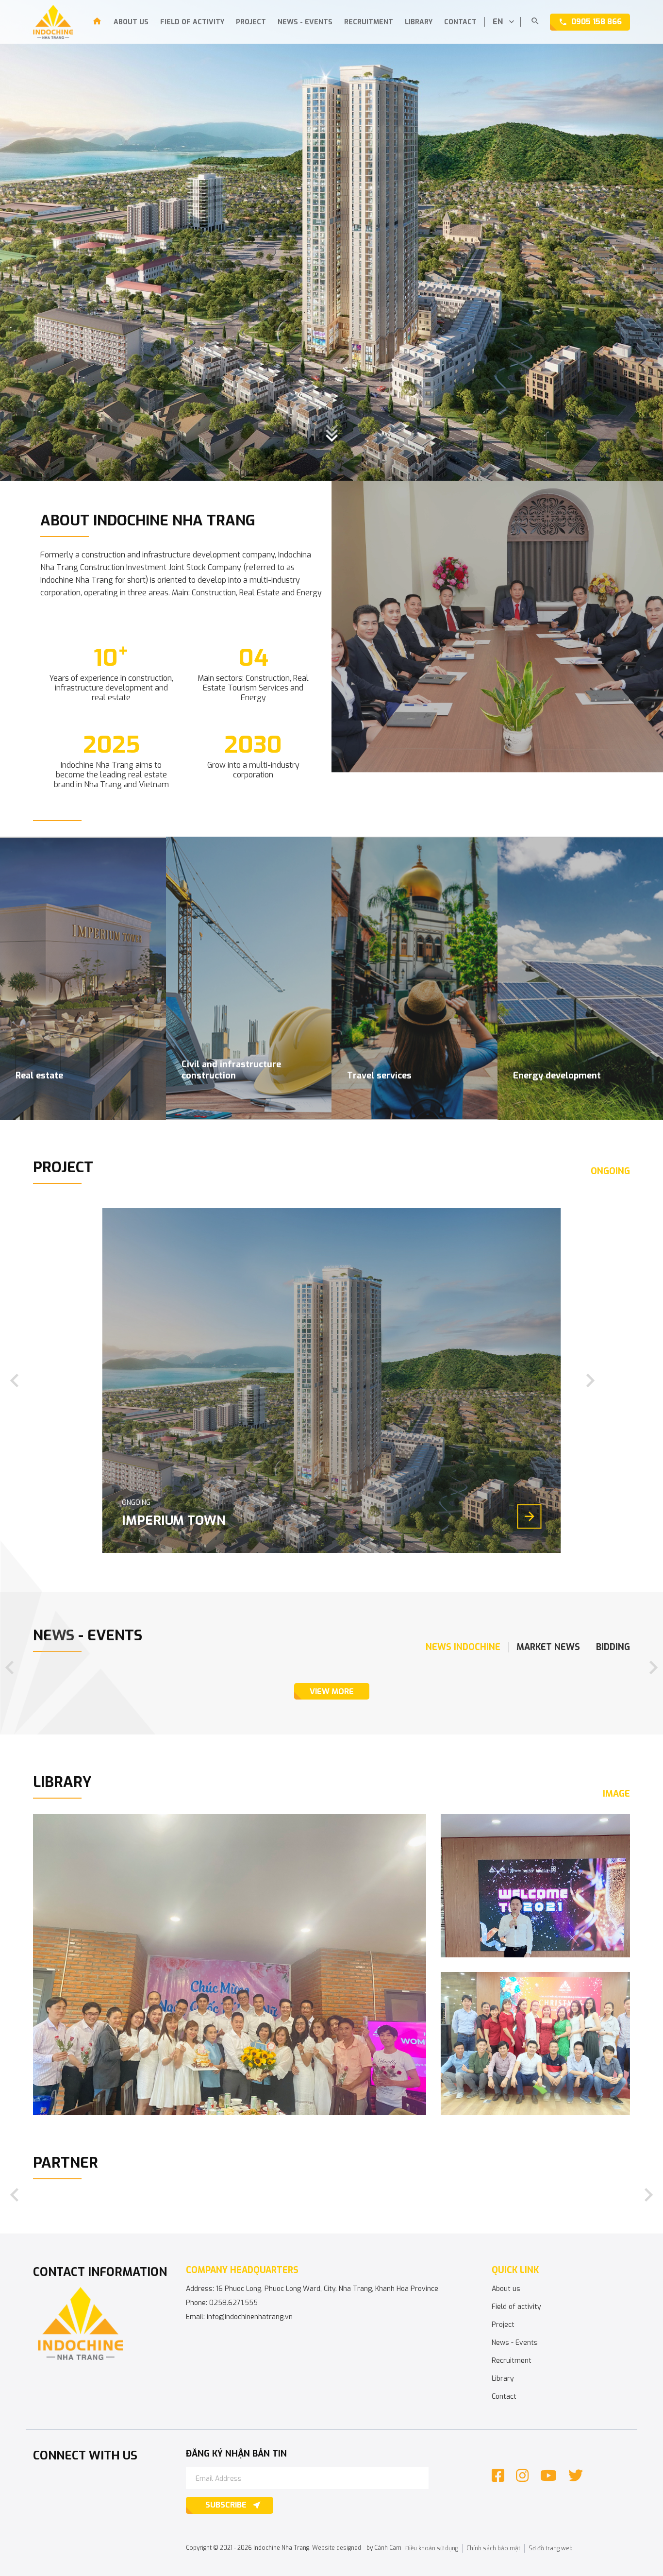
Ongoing (610, 1171)
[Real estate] (83, 978)
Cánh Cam (388, 2548)
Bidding (613, 1647)
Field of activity (192, 22)
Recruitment (369, 22)
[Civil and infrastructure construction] (249, 978)
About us (131, 22)
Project (251, 22)
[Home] (97, 23)
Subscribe (226, 2505)
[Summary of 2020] (535, 1886)
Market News (548, 1647)
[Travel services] (414, 978)
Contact (460, 22)
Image (616, 1794)
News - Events (305, 22)
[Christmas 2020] (535, 2044)
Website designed (337, 2548)
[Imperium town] (332, 1381)
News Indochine (463, 1647)
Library (419, 22)
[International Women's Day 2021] (230, 1965)
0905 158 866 (597, 22)
